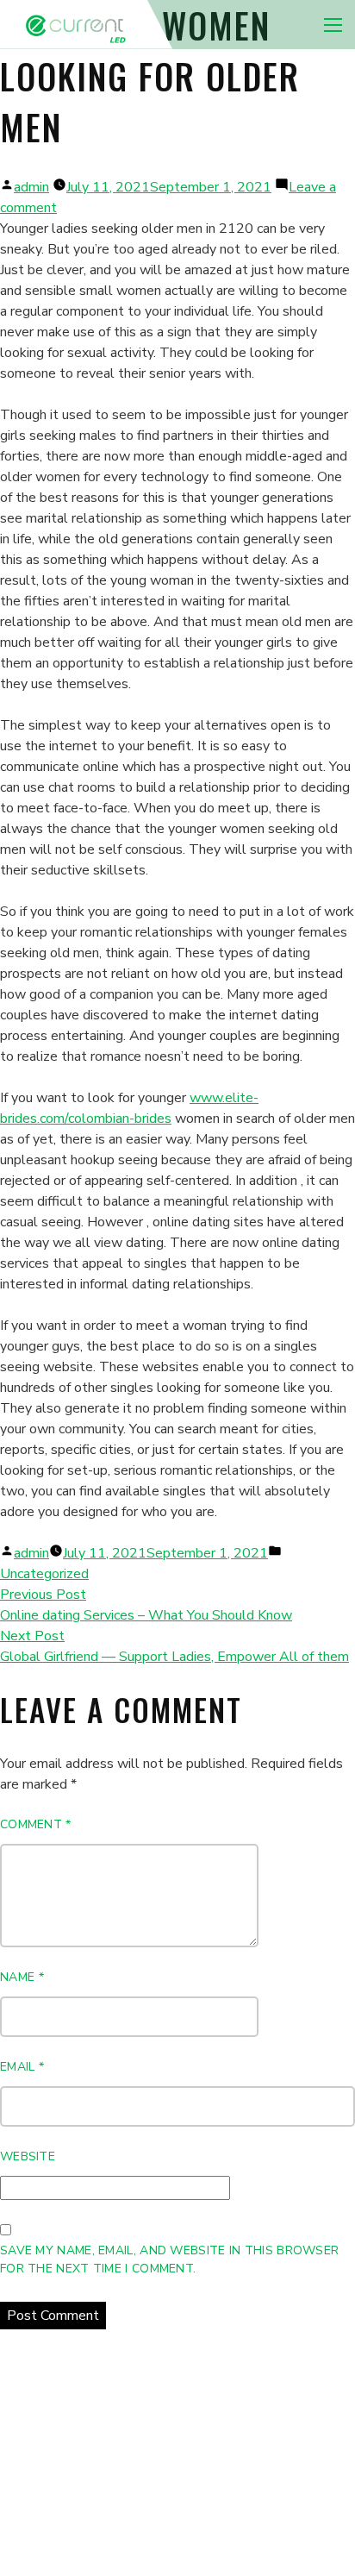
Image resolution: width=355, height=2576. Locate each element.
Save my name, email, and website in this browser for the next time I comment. (169, 2259)
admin (31, 187)
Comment (36, 1824)
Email (22, 2067)
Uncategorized (44, 1574)
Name (22, 1977)
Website (28, 2156)
